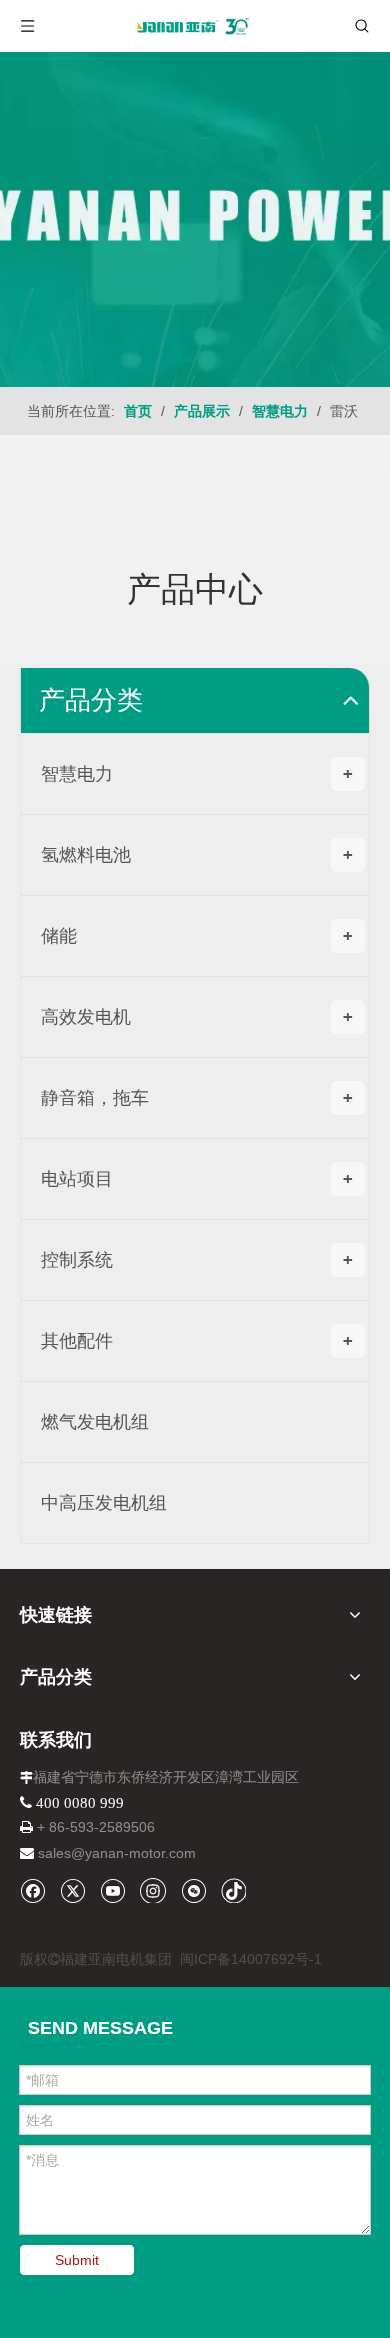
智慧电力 (197, 774)
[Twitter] (72, 1890)
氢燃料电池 (197, 855)
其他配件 (197, 1341)
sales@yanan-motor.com (117, 1853)
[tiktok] (233, 1890)
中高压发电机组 (104, 1503)
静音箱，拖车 (197, 1098)
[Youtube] (112, 1890)
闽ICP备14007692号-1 (251, 1959)
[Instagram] (153, 1890)
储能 (197, 936)
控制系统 (197, 1260)
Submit (77, 2260)
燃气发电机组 (95, 1422)
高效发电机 (197, 1017)
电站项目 (197, 1179)
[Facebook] (32, 1890)
